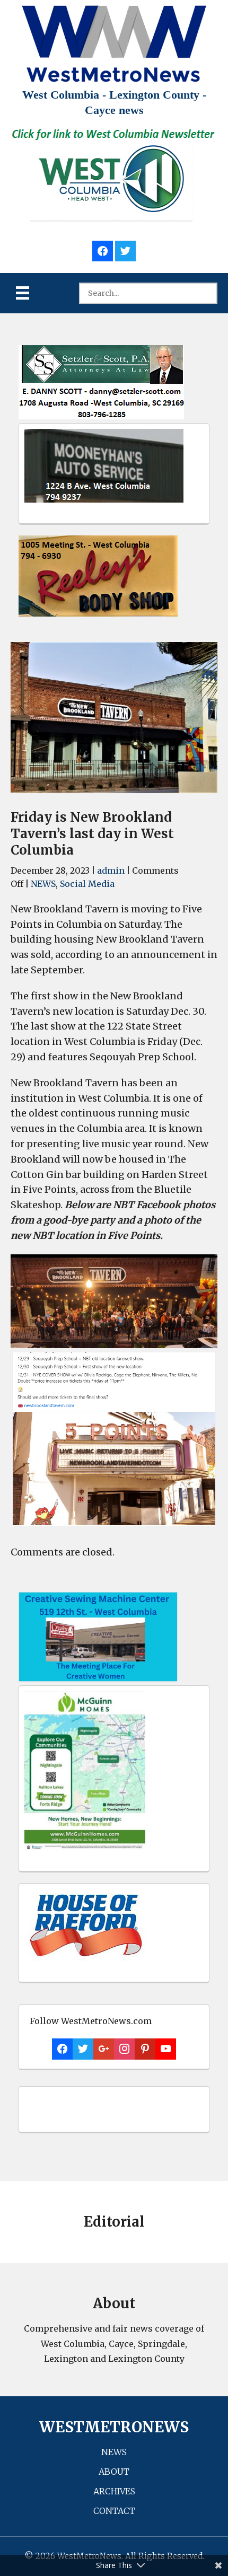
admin (111, 871)
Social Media (87, 884)
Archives (114, 2491)
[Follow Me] (125, 249)
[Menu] (23, 293)
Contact (114, 2511)
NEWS (43, 884)
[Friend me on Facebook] (103, 249)
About (114, 2472)
